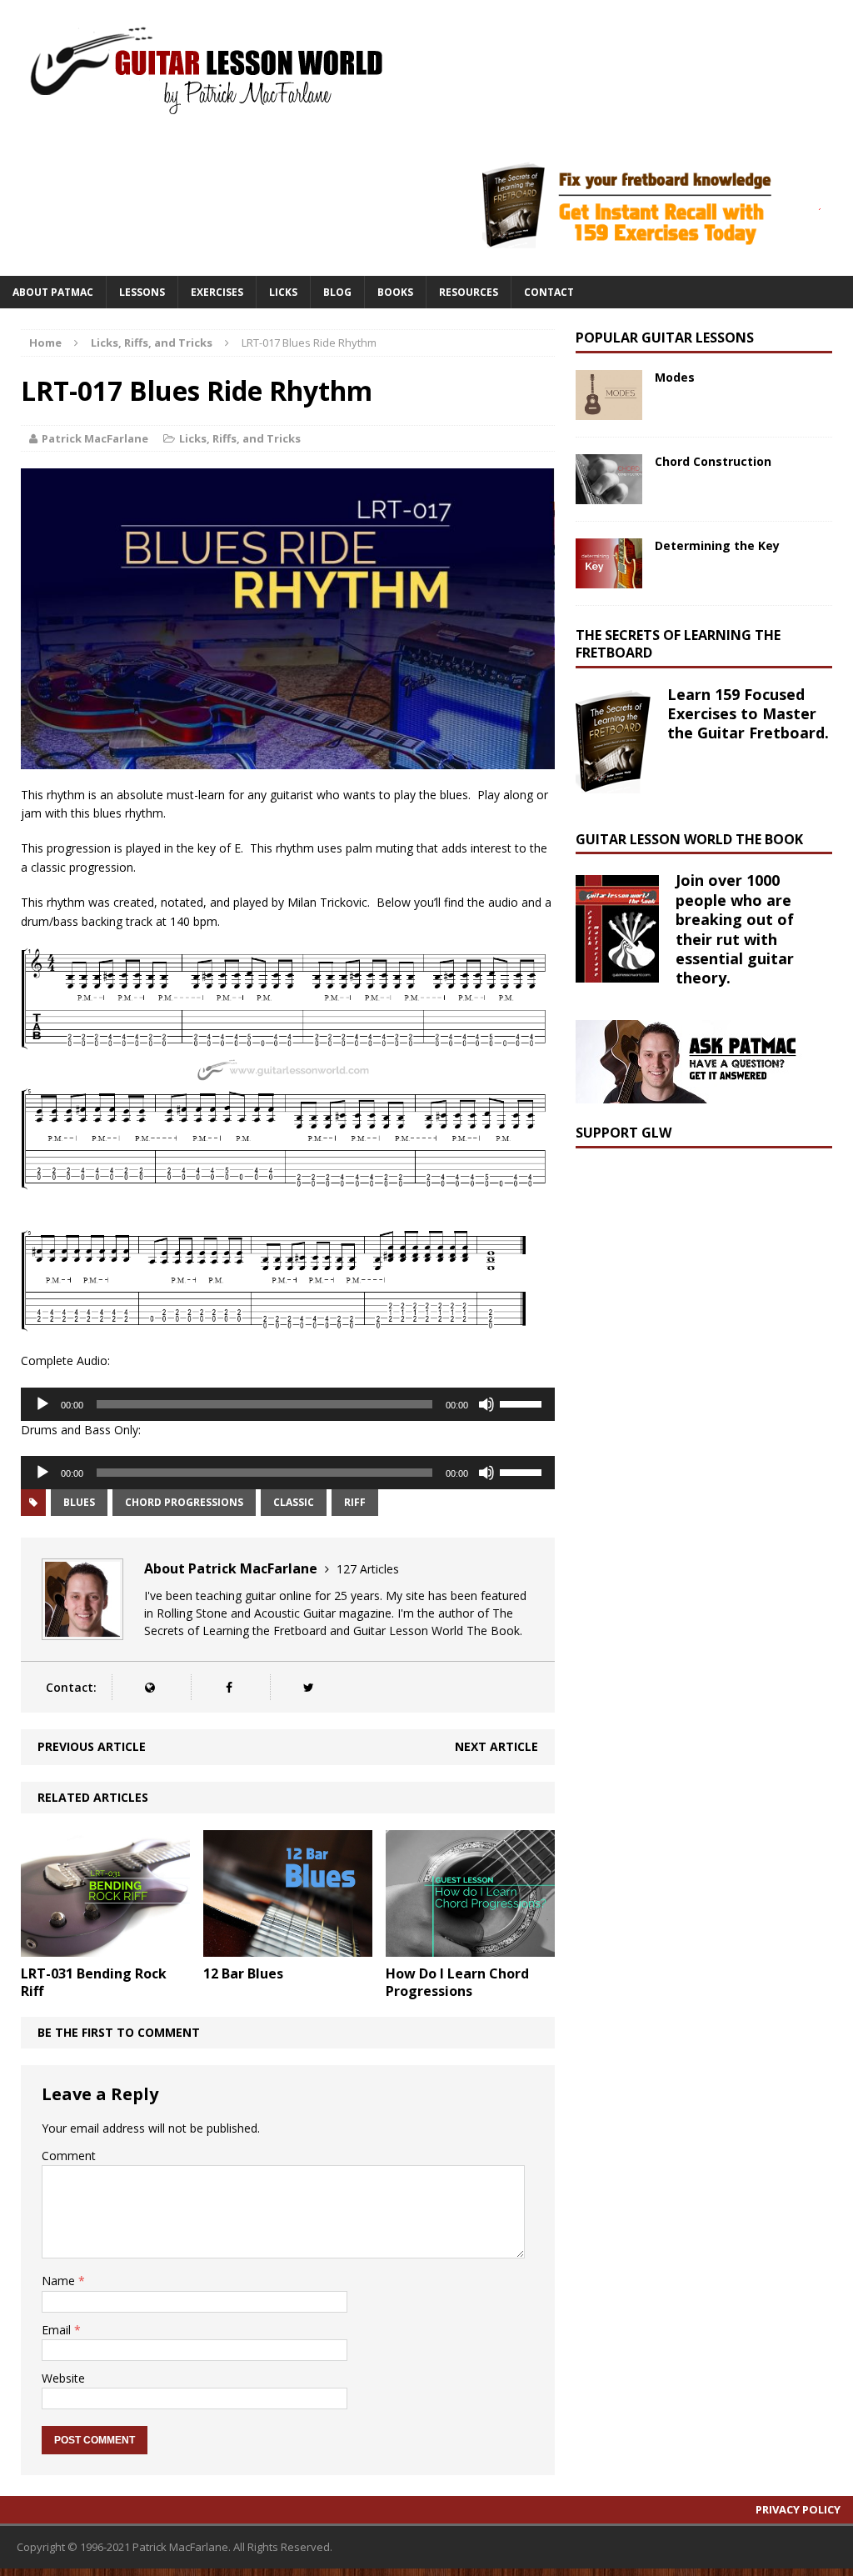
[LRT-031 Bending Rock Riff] (105, 1947)
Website (63, 2378)
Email (58, 2330)
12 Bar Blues (243, 1973)
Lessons (142, 292)
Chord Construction (713, 461)
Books (395, 292)
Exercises (217, 292)
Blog (337, 292)
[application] (288, 1404)
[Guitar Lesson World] (204, 69)
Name (60, 2281)
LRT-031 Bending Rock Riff (94, 1982)
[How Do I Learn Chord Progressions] (470, 1947)
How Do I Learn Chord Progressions (457, 1982)
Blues (79, 1502)
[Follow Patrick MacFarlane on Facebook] (229, 1687)
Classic (294, 1502)
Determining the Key (717, 545)
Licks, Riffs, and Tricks (240, 438)
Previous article (92, 1746)
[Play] (42, 1404)
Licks (283, 292)
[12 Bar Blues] (288, 1947)
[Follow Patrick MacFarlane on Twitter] (308, 1687)
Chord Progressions (184, 1502)
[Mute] (486, 1404)
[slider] (523, 1403)
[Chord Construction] (609, 495)
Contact (549, 292)
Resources (469, 292)
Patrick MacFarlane (95, 438)
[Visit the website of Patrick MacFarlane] (150, 1687)
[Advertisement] (701, 1269)
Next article (496, 1746)
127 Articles (368, 1569)
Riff (355, 1502)
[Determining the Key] (609, 579)
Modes (675, 377)
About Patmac (53, 292)
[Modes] (609, 410)
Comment (69, 2156)
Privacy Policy (798, 2509)
